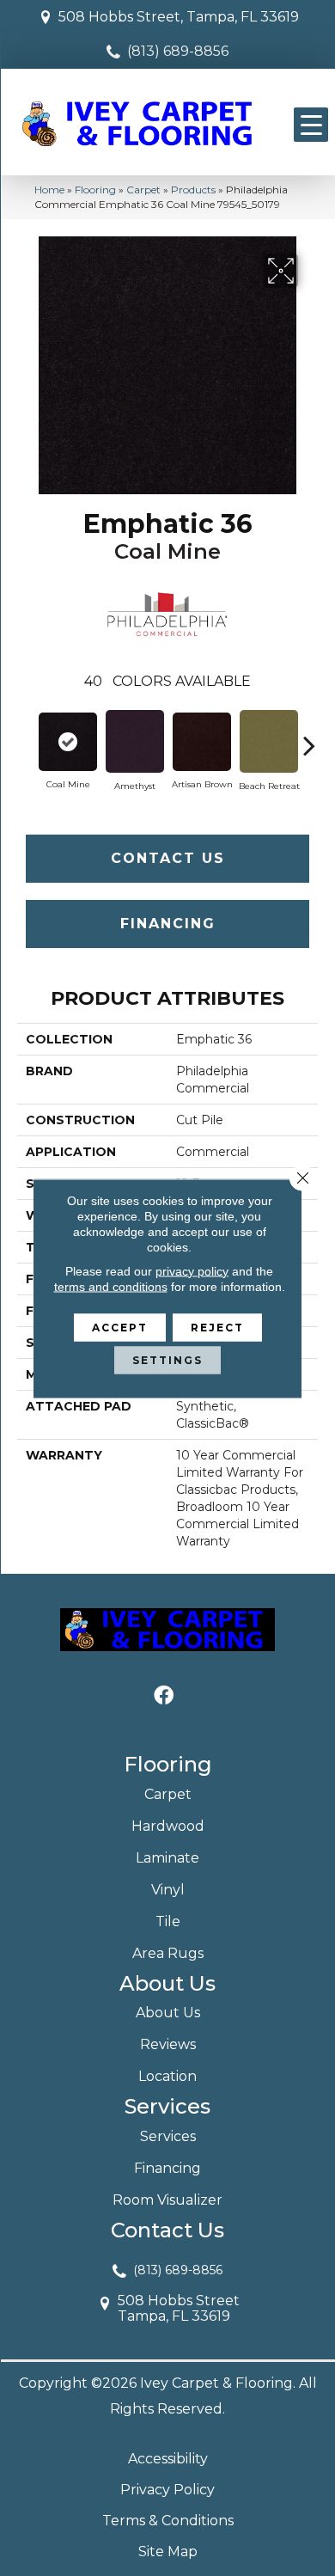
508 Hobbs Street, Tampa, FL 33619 (179, 17)
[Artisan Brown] (202, 742)
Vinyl (168, 1890)
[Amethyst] (135, 741)
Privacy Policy (167, 2490)
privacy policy (192, 1270)
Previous (26, 737)
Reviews (168, 2044)
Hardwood (168, 1826)
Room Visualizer (167, 2200)
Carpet (143, 190)
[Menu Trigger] (311, 125)
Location (167, 2076)
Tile (168, 1921)
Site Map (168, 2552)
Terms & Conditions (168, 2521)
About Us (168, 2013)
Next (309, 737)
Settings (167, 1359)
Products (193, 190)
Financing (168, 924)
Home (49, 190)
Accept (120, 1327)
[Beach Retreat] (269, 741)
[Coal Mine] (68, 742)
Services (168, 2136)
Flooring (95, 190)
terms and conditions (111, 1286)
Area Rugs (168, 1953)
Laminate (167, 1858)
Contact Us (168, 858)
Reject (217, 1327)
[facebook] (164, 1696)
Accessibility (168, 2459)
